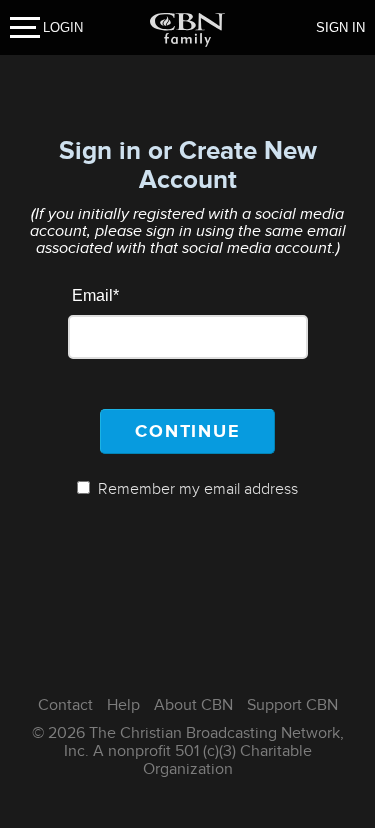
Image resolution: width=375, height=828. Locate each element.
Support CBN (292, 705)
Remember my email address (198, 489)
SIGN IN (340, 27)
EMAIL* (95, 295)
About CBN (193, 705)
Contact (65, 705)
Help (123, 705)
